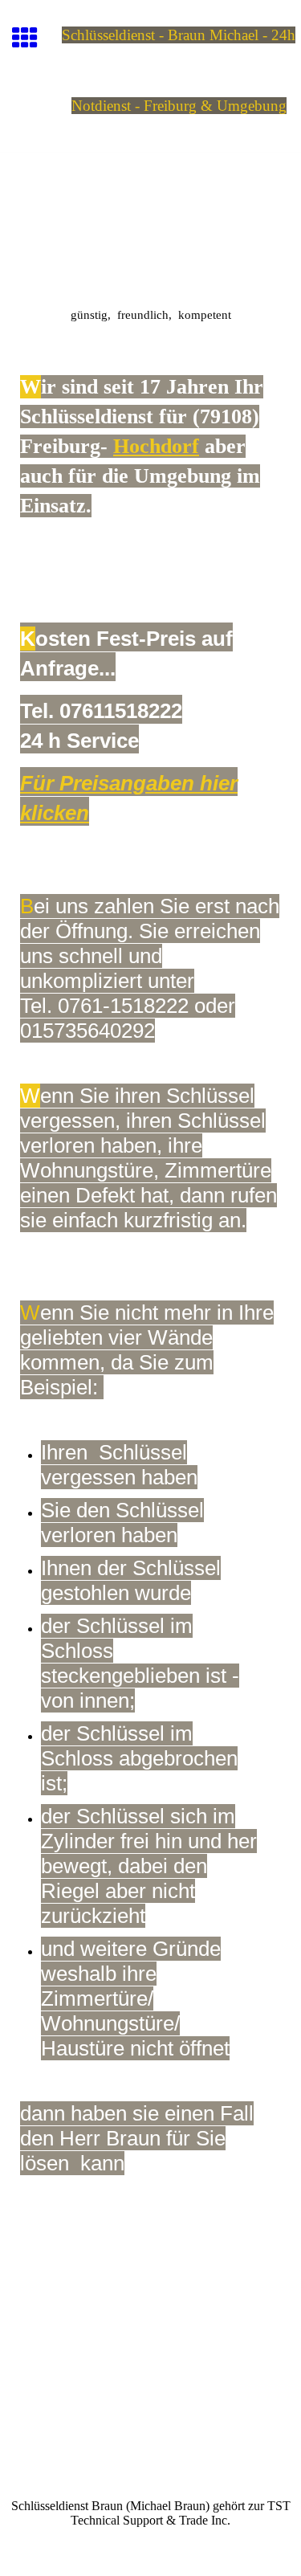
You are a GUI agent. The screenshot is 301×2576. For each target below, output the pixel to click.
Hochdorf (156, 446)
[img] (150, 220)
